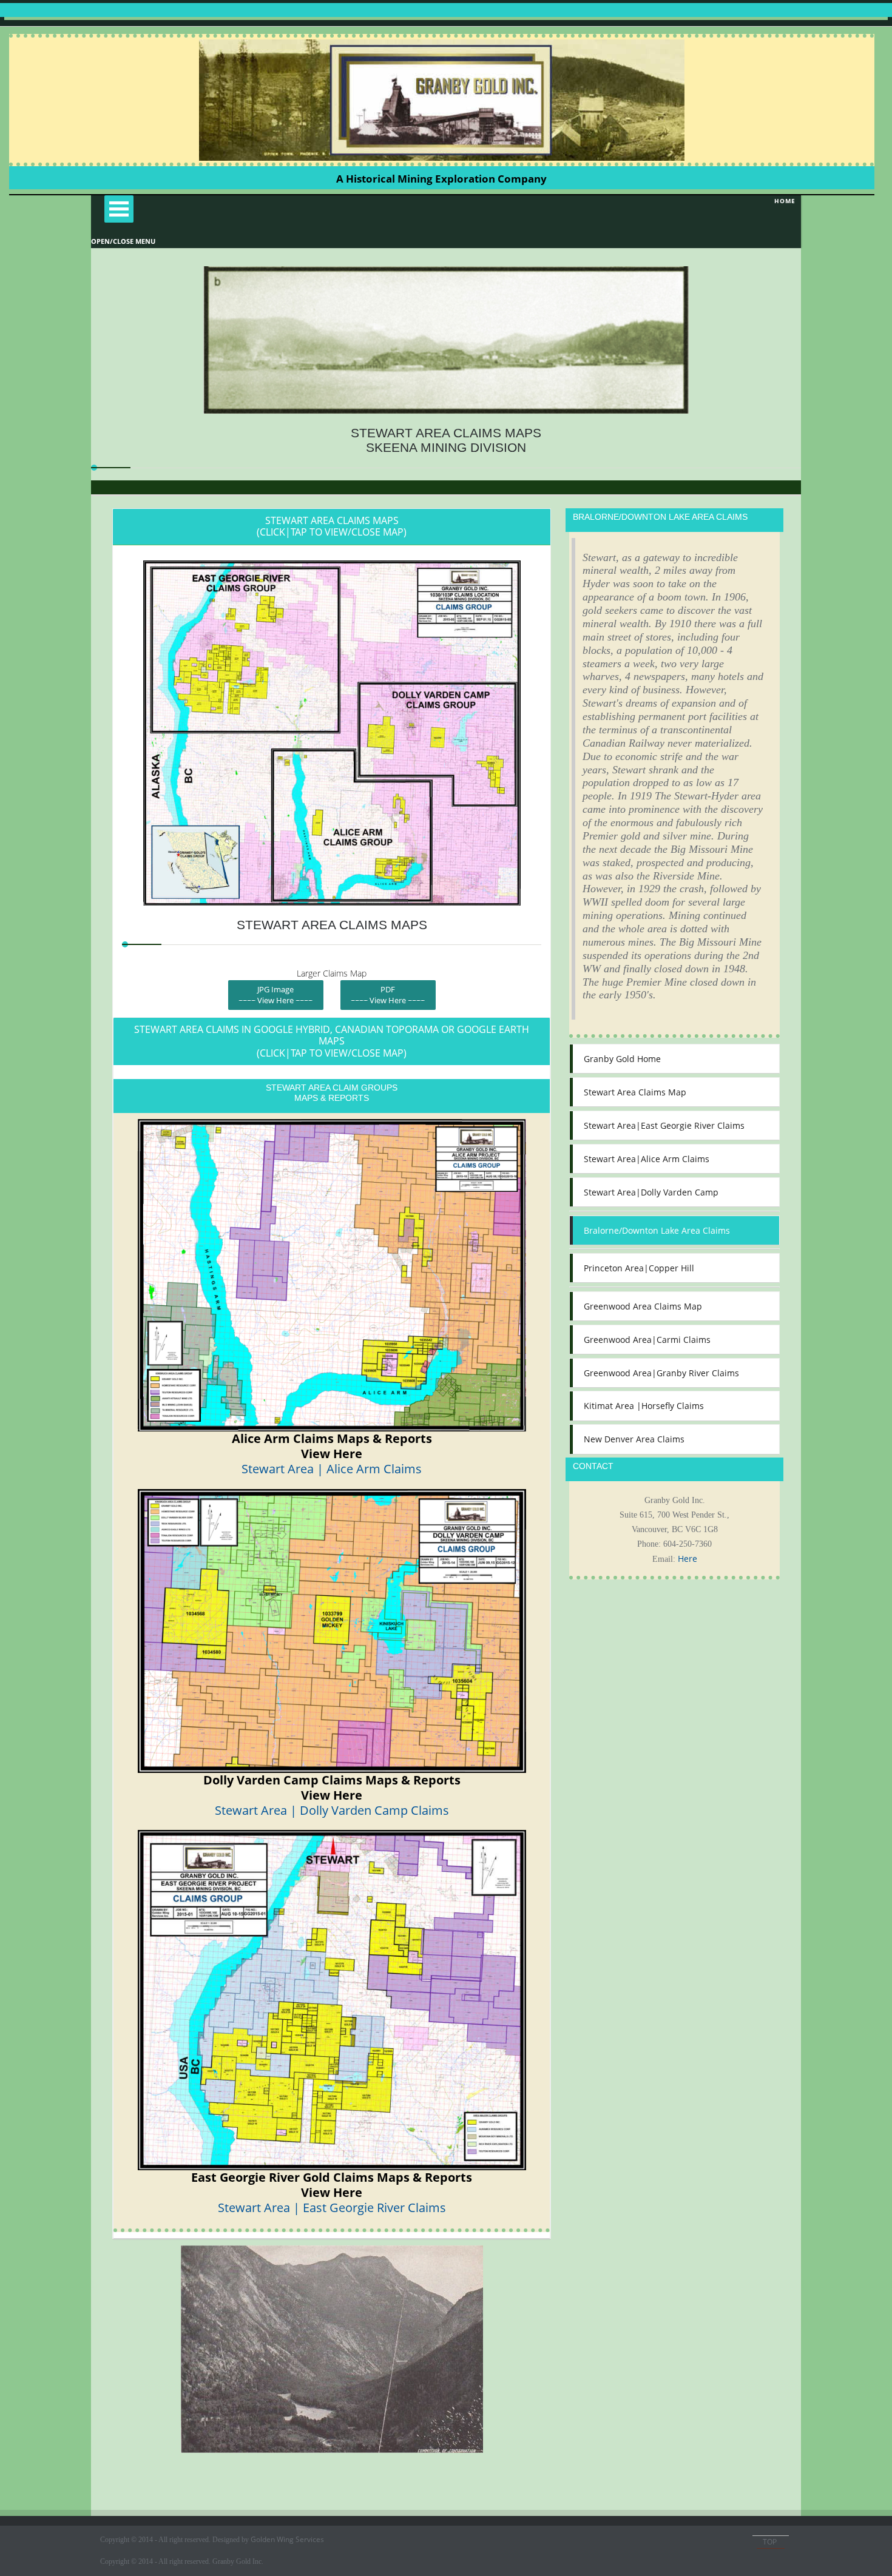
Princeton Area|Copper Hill (639, 1268)
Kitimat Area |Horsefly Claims (644, 1406)
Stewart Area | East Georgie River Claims (332, 2208)
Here (688, 1559)
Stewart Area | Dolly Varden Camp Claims (332, 1810)
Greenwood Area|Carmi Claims (647, 1340)
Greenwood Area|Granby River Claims (661, 1373)
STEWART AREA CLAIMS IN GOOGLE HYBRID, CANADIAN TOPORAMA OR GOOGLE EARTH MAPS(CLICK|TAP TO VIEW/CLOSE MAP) (332, 1041)
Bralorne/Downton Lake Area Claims (657, 1230)
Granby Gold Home (622, 1059)
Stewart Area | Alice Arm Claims (332, 1469)
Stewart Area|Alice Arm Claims (647, 1159)
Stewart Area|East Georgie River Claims (664, 1125)
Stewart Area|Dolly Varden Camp (651, 1192)
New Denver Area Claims (634, 1439)
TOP (771, 2542)
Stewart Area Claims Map (635, 1092)
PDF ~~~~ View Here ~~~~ (388, 995)
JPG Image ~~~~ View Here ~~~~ (275, 995)
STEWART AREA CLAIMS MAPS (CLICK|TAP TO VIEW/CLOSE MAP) (332, 526)
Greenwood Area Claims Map (643, 1306)
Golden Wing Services (287, 2539)
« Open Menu (119, 209)
